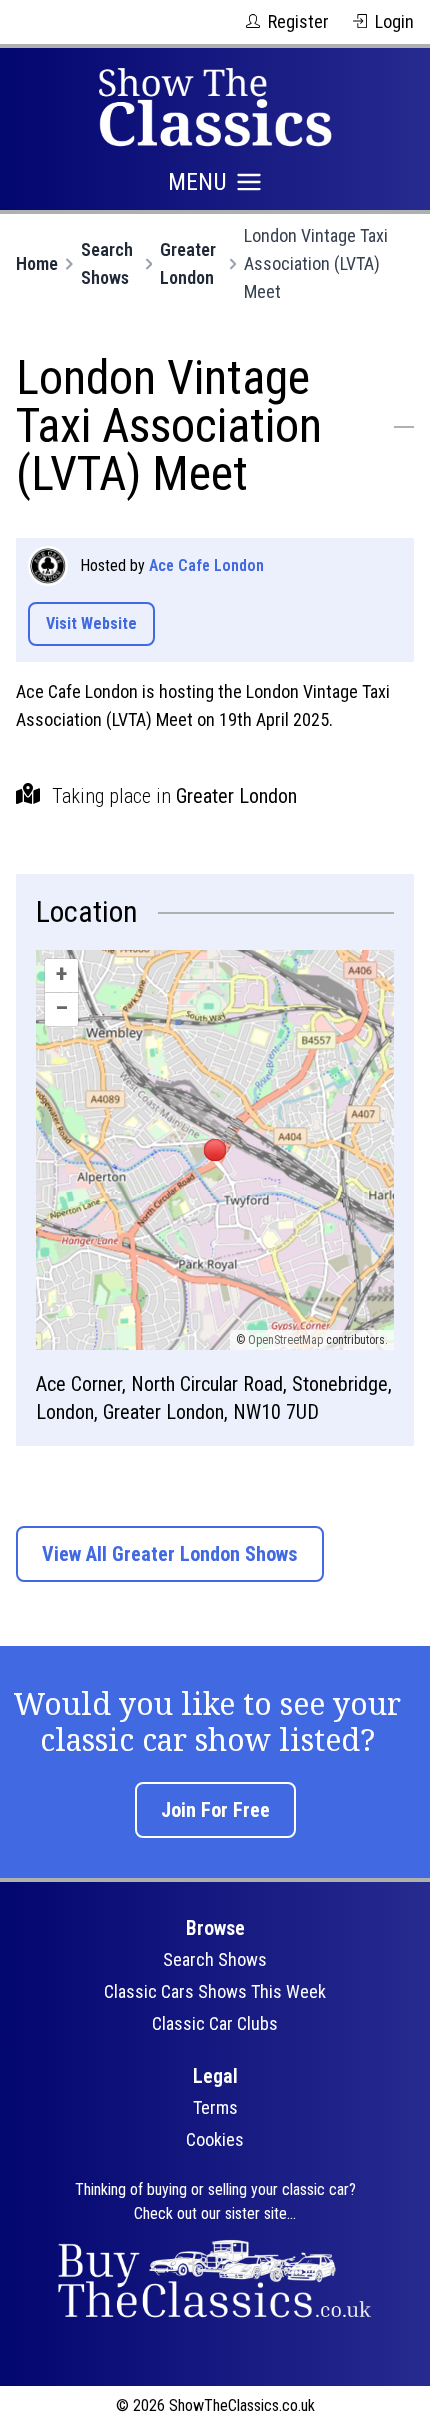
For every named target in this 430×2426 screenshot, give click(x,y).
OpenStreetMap (285, 1340)
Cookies (215, 2139)
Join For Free (215, 1810)
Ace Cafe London (206, 565)
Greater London (188, 263)
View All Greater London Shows (170, 1554)
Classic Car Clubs (215, 2023)
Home (37, 263)
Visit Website (91, 623)
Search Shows (107, 263)
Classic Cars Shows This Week (215, 1991)
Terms (215, 2107)
